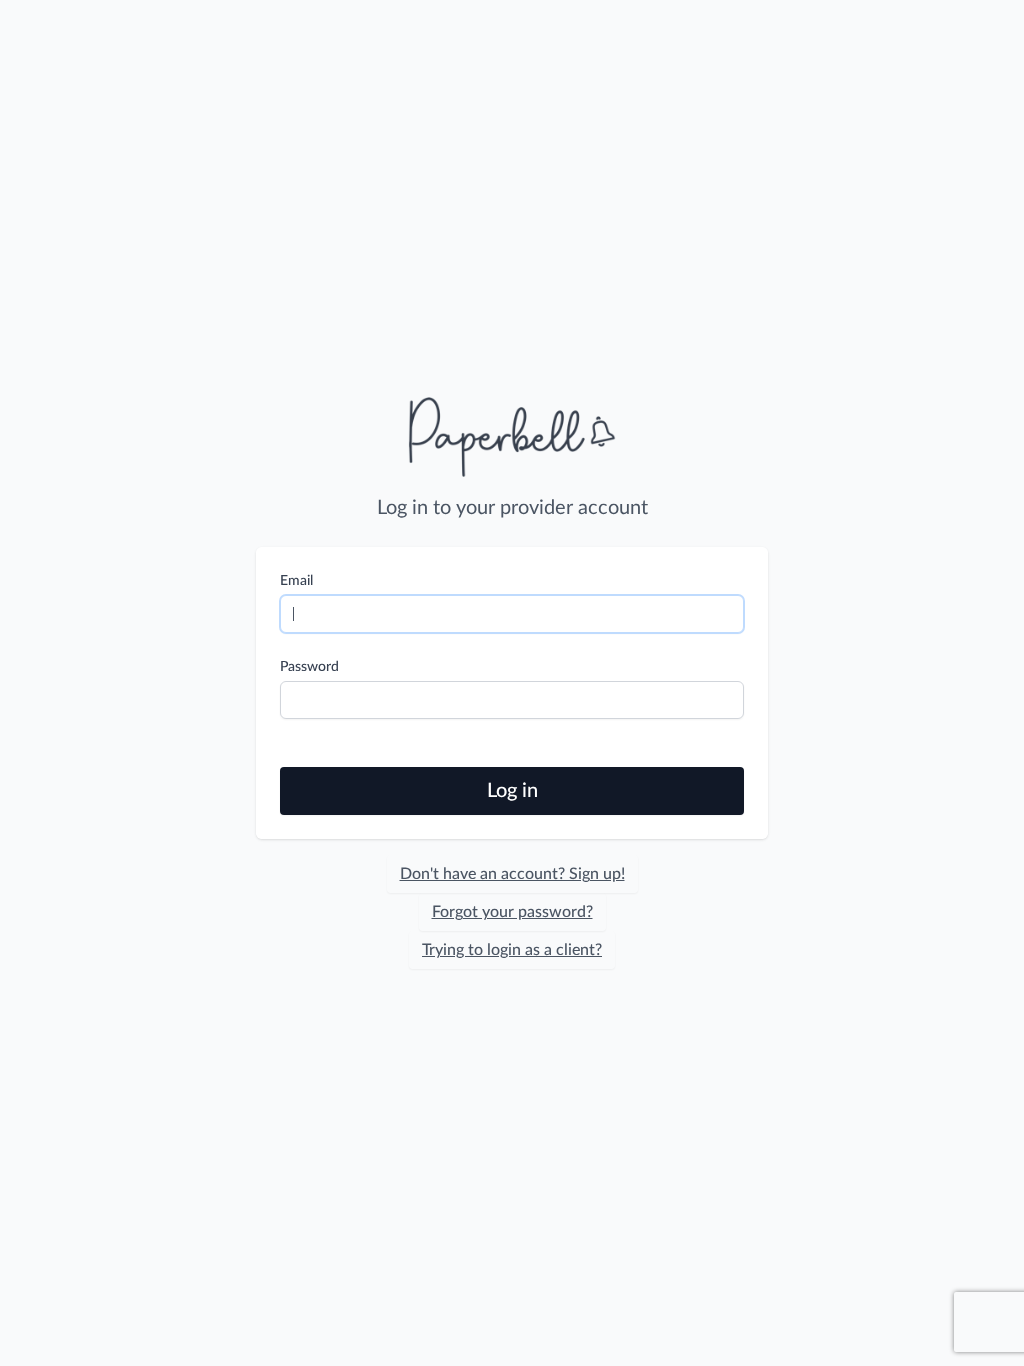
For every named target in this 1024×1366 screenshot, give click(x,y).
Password (309, 667)
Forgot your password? (512, 912)
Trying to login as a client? (512, 950)
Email (296, 581)
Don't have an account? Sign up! (512, 874)
